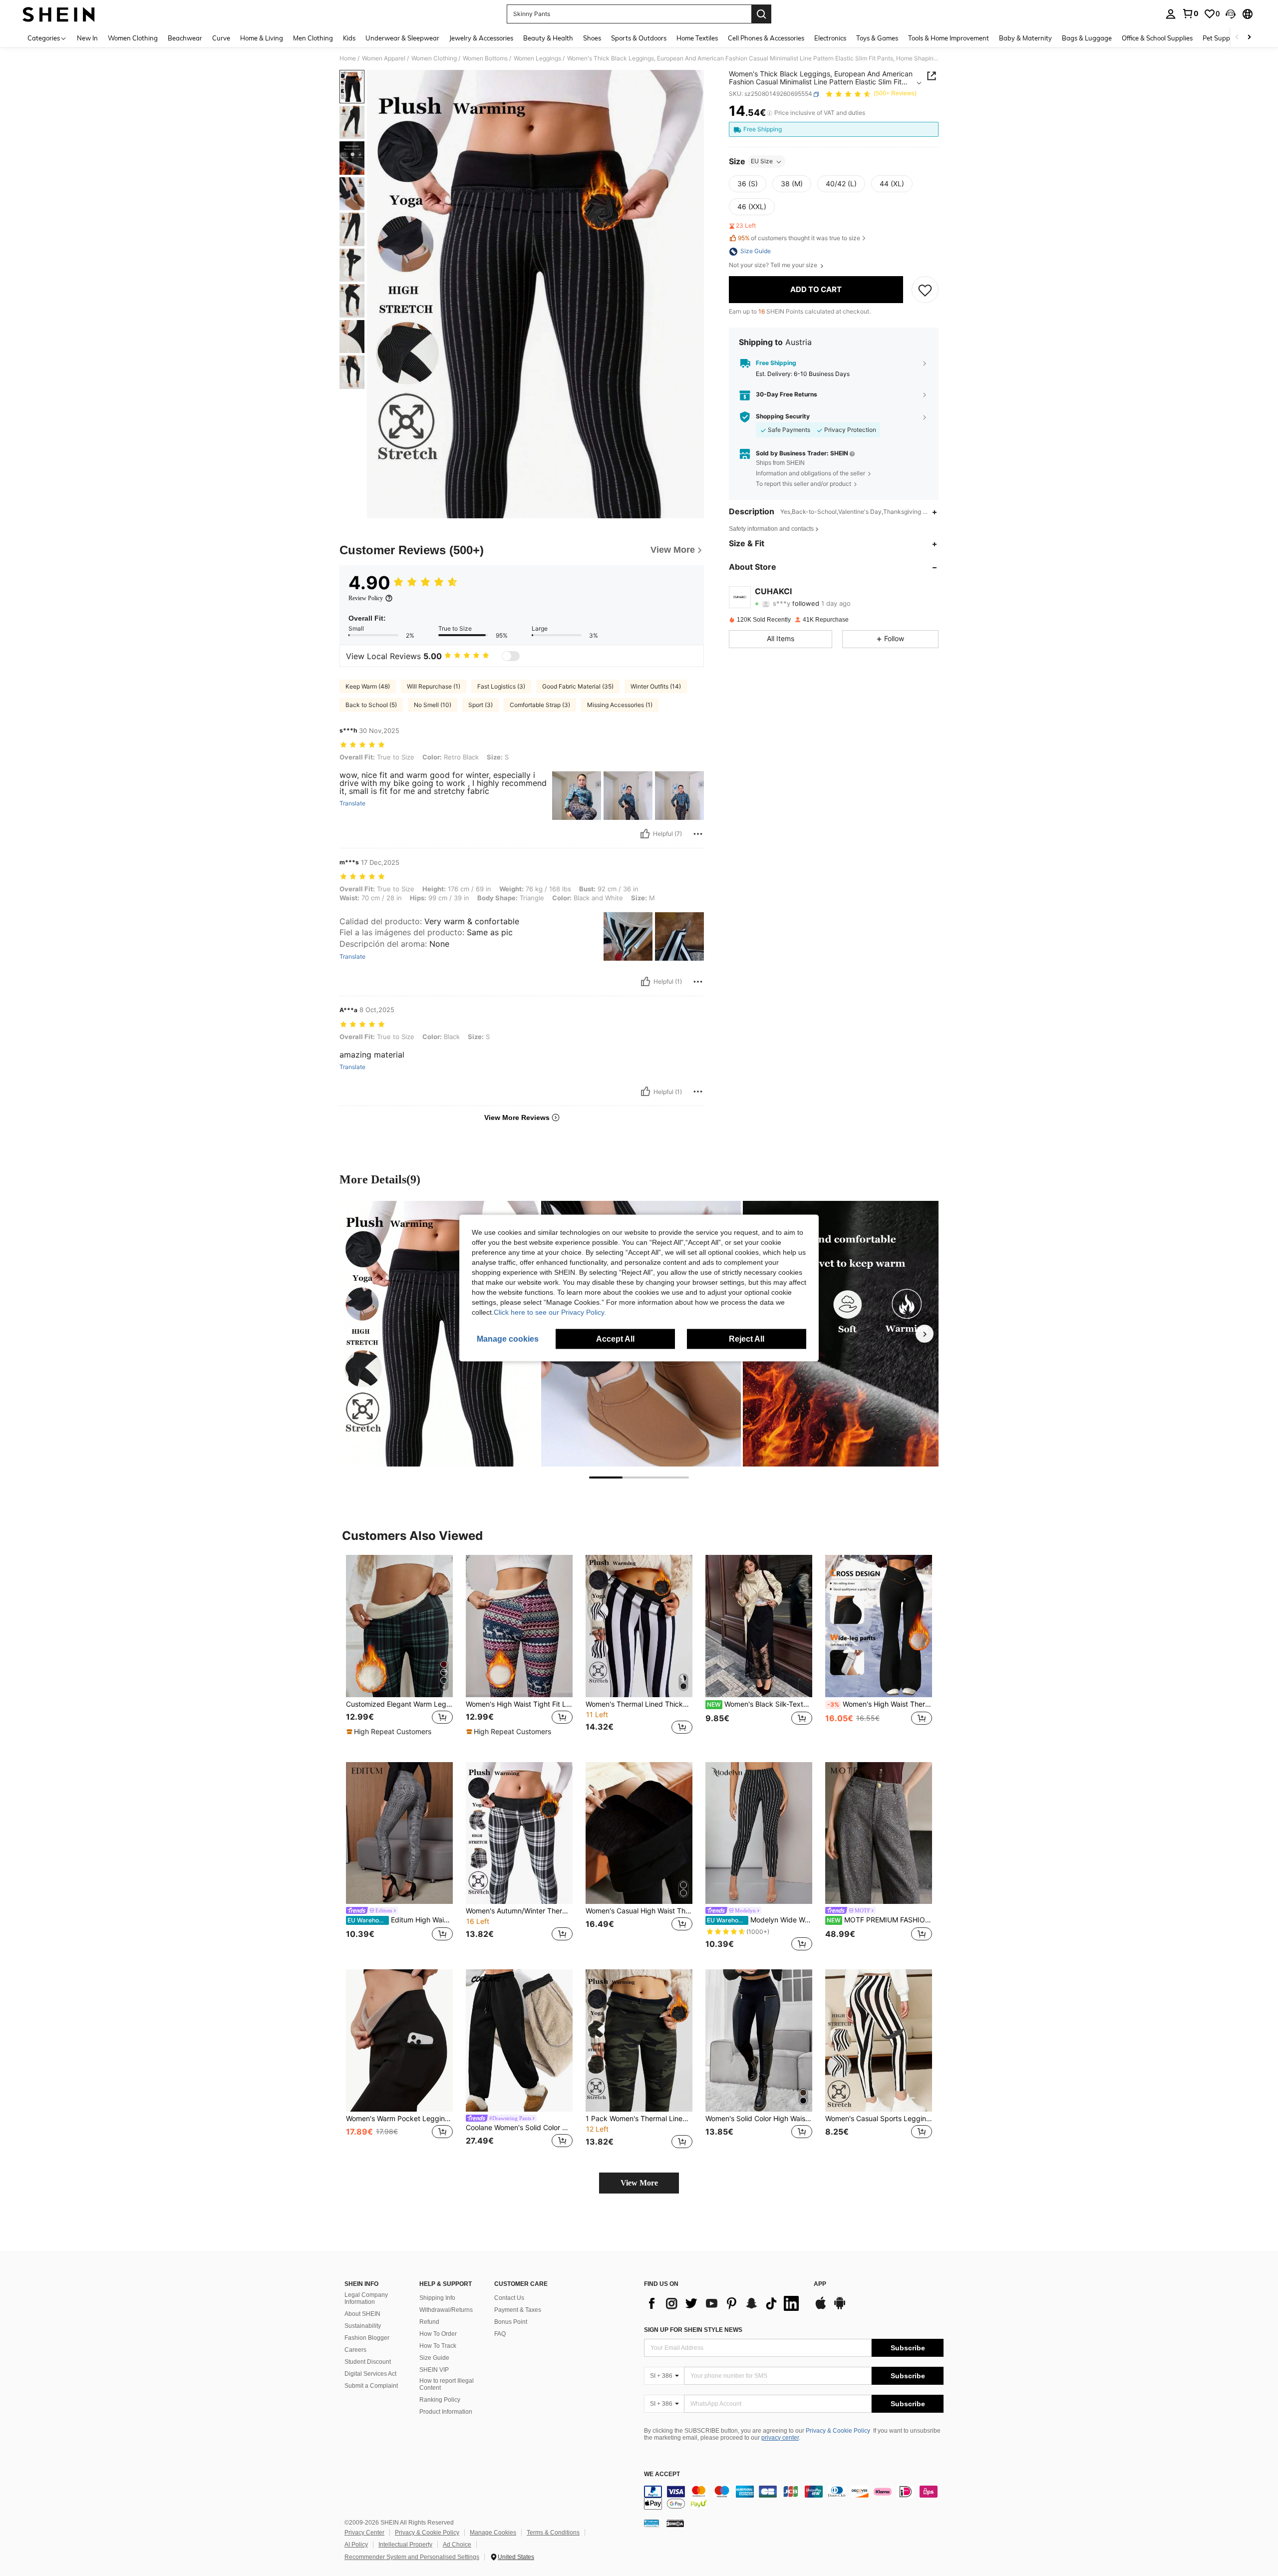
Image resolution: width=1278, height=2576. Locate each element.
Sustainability (363, 2326)
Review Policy (366, 598)
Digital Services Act (370, 2374)
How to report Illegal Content (447, 2384)
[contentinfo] (794, 2498)
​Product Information (446, 2412)
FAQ (500, 2334)
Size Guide (434, 2358)
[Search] (761, 14)
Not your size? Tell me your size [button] (774, 266)
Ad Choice (457, 2545)
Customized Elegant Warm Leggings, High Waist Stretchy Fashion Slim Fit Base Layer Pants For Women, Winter (399, 1704)
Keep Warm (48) (368, 686)
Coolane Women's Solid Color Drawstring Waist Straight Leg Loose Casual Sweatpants (519, 2128)
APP (820, 2284)
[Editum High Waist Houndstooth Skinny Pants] (399, 1833)
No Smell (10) (433, 705)
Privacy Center (364, 2533)
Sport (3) (480, 705)
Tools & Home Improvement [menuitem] (949, 38)
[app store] (821, 2308)
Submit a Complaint (371, 2386)
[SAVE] (925, 290)
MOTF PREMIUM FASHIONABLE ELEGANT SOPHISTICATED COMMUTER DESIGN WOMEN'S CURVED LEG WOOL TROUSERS (879, 1920)
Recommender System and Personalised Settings (412, 2557)
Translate (352, 803)
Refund (429, 2322)
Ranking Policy (440, 2400)
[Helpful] (645, 834)
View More (639, 2183)
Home (348, 58)
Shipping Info (437, 2298)
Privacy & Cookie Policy (838, 2431)
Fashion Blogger (367, 2338)
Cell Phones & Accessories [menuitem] (766, 38)
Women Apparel (384, 58)
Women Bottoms (485, 58)
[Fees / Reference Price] (770, 113)
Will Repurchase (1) (434, 686)
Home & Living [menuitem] (262, 38)
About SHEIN (362, 2314)
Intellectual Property (405, 2545)
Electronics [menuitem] (830, 38)
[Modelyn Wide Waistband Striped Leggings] (759, 1833)
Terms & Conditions (553, 2533)
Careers (355, 2350)
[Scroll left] (1237, 38)
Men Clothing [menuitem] (313, 38)
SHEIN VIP (434, 2370)
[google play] (840, 2308)
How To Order (438, 2334)
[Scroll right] (1249, 38)
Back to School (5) (371, 705)
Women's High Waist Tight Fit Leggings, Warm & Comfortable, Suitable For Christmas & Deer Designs (519, 1704)
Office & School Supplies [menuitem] (1157, 38)
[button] (1231, 14)
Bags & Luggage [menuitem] (1087, 38)
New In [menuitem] (87, 38)
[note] (390, 1732)
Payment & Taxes (518, 2310)
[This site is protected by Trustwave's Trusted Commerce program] (651, 2523)
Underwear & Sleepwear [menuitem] (402, 38)
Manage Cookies (493, 2533)
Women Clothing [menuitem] (133, 38)
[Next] (925, 1334)
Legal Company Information (366, 2298)
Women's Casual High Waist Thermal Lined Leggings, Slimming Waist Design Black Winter (639, 1911)
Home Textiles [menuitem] (697, 38)
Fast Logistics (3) (501, 686)
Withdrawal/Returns (446, 2310)
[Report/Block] (698, 834)
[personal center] (1171, 14)
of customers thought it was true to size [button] (799, 238)
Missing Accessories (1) (620, 705)
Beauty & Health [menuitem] (548, 38)
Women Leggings (537, 58)
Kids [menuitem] (349, 38)
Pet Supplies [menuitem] (1221, 38)
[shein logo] (59, 14)
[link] (1190, 13)
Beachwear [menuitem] (185, 38)
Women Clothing (434, 58)
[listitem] (399, 1651)
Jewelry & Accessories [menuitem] (481, 38)
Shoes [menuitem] (592, 38)
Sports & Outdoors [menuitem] (639, 38)
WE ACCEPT (662, 2474)
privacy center (780, 2438)
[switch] (511, 656)
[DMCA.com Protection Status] (675, 2523)
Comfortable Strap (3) (540, 705)
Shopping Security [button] (783, 417)
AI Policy (356, 2545)
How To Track (438, 2346)
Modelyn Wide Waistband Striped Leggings (760, 1920)
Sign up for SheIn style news (693, 2330)
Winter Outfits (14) (656, 686)
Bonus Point (511, 2322)
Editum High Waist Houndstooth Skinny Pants (400, 1920)
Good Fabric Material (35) (578, 686)
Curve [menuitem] (221, 38)
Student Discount (368, 2362)
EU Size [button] (762, 162)
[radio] (748, 184)
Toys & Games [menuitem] (877, 38)
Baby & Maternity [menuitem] (1025, 38)
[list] (724, 2303)
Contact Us (509, 2298)
